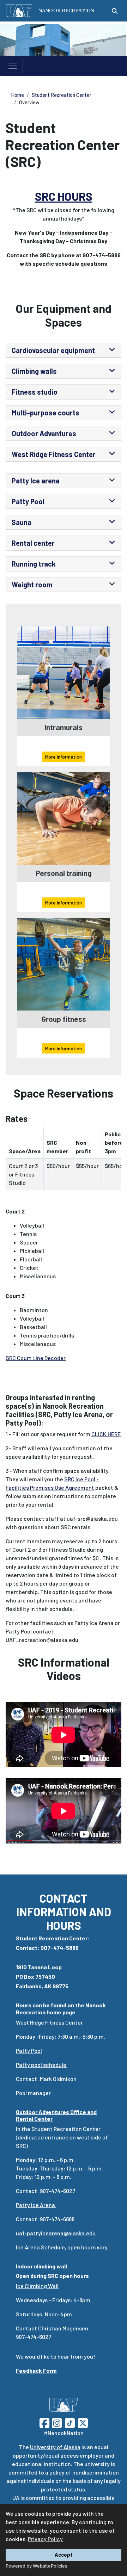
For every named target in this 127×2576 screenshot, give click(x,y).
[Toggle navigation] (13, 66)
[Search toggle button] (115, 11)
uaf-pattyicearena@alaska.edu (56, 2233)
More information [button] (64, 757)
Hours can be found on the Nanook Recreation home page (61, 2008)
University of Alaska (55, 2447)
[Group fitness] (64, 963)
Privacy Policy (45, 2539)
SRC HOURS (64, 196)
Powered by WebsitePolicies (37, 2566)
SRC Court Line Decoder (36, 1358)
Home (18, 95)
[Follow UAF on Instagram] (56, 2423)
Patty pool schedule (42, 2065)
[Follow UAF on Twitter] (83, 2423)
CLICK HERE (106, 1434)
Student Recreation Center (62, 95)
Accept (64, 2555)
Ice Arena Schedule (40, 2247)
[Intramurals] (64, 672)
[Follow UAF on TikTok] (70, 2423)
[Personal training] (64, 818)
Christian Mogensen (63, 2328)
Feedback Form (36, 2370)
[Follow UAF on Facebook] (44, 2423)
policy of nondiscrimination (84, 2472)
